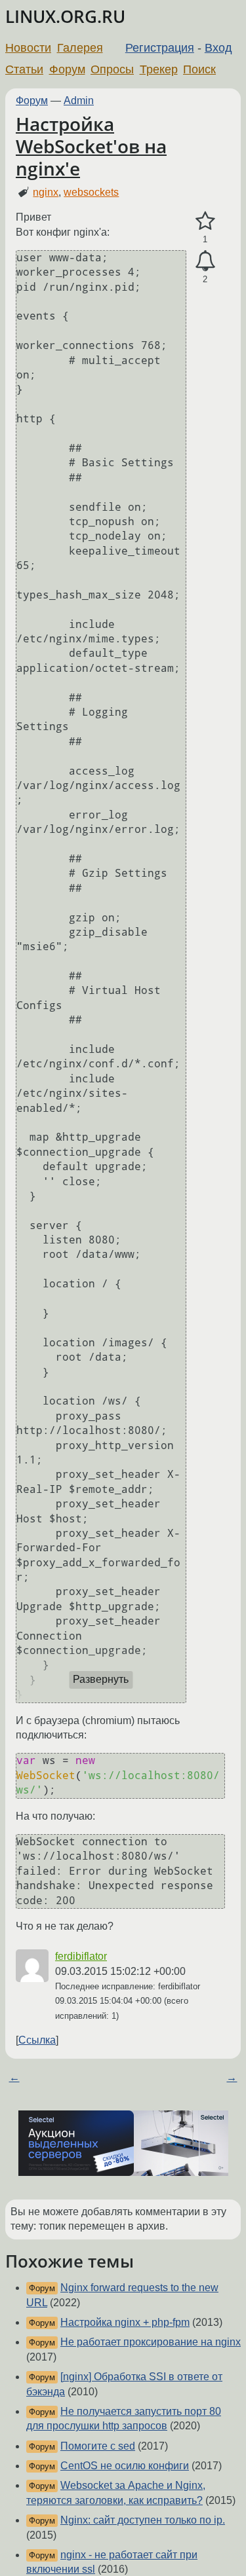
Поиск (199, 69)
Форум (67, 69)
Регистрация (160, 48)
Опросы (112, 69)
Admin (79, 101)
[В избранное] (205, 221)
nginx (46, 192)
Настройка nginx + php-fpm (125, 2322)
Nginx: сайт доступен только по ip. (143, 2520)
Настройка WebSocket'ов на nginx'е (91, 146)
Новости (28, 48)
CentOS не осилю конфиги (125, 2466)
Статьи (24, 69)
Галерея (80, 48)
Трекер (159, 69)
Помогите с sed (98, 2446)
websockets (91, 192)
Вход (218, 48)
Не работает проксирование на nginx (151, 2342)
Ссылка (37, 2040)
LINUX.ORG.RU (65, 17)
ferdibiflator (81, 1956)
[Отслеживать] (205, 261)
